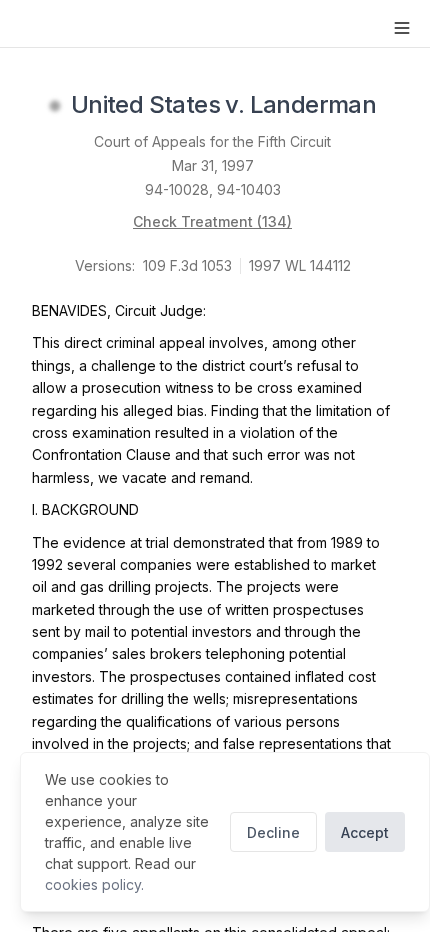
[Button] (402, 28)
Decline (273, 832)
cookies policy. (94, 884)
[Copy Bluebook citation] (398, 106)
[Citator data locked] (55, 106)
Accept (365, 832)
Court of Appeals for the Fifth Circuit (212, 141)
